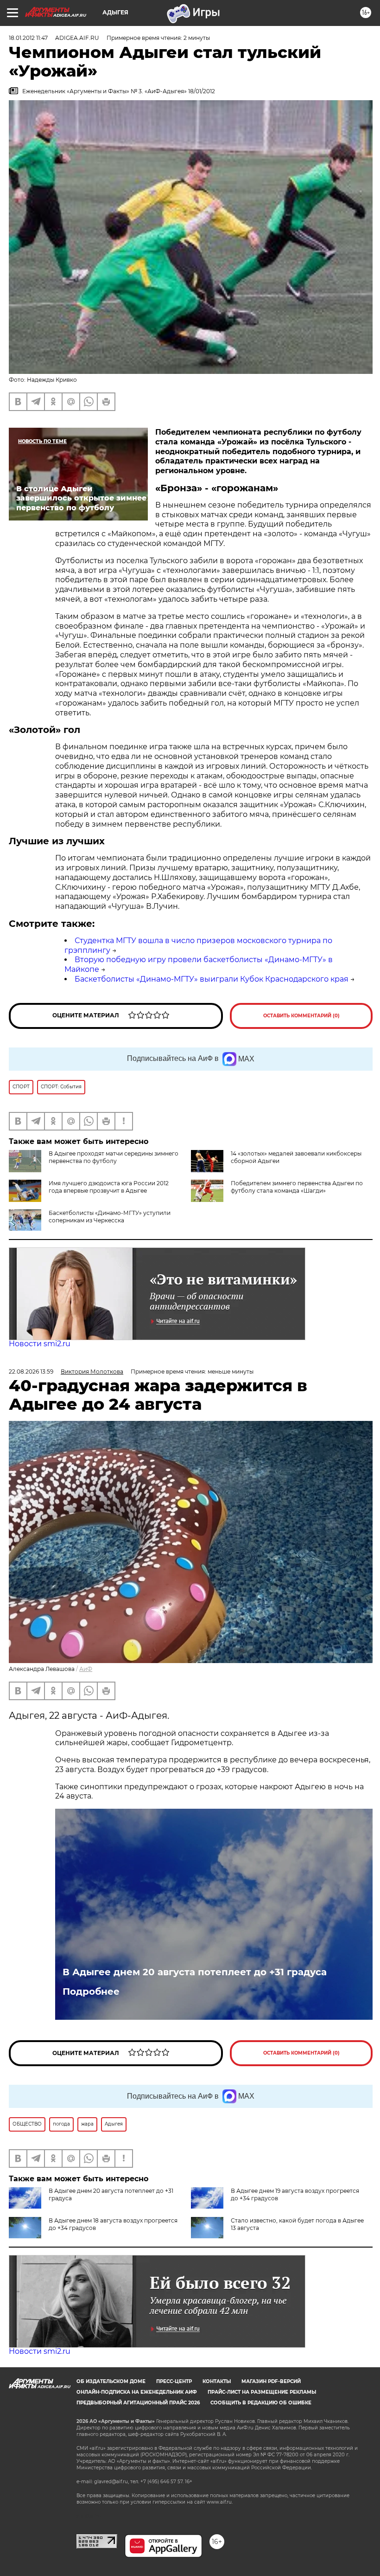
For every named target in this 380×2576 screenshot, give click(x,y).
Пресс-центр (174, 2381)
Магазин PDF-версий (271, 2381)
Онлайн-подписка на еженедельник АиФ (137, 2392)
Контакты (217, 2381)
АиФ (86, 1669)
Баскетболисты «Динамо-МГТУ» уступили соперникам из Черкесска (110, 1217)
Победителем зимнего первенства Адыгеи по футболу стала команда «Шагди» (297, 1187)
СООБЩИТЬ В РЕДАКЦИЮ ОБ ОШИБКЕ (261, 2403)
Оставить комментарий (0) (301, 1016)
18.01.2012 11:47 (28, 38)
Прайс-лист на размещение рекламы (262, 2392)
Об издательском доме (111, 2381)
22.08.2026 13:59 (31, 1372)
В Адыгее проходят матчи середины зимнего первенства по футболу (114, 1157)
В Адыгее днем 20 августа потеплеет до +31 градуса (195, 1972)
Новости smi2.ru (40, 1344)
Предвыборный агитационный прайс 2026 (138, 2403)
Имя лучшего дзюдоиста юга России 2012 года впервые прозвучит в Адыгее (109, 1187)
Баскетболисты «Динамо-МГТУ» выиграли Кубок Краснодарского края (212, 979)
